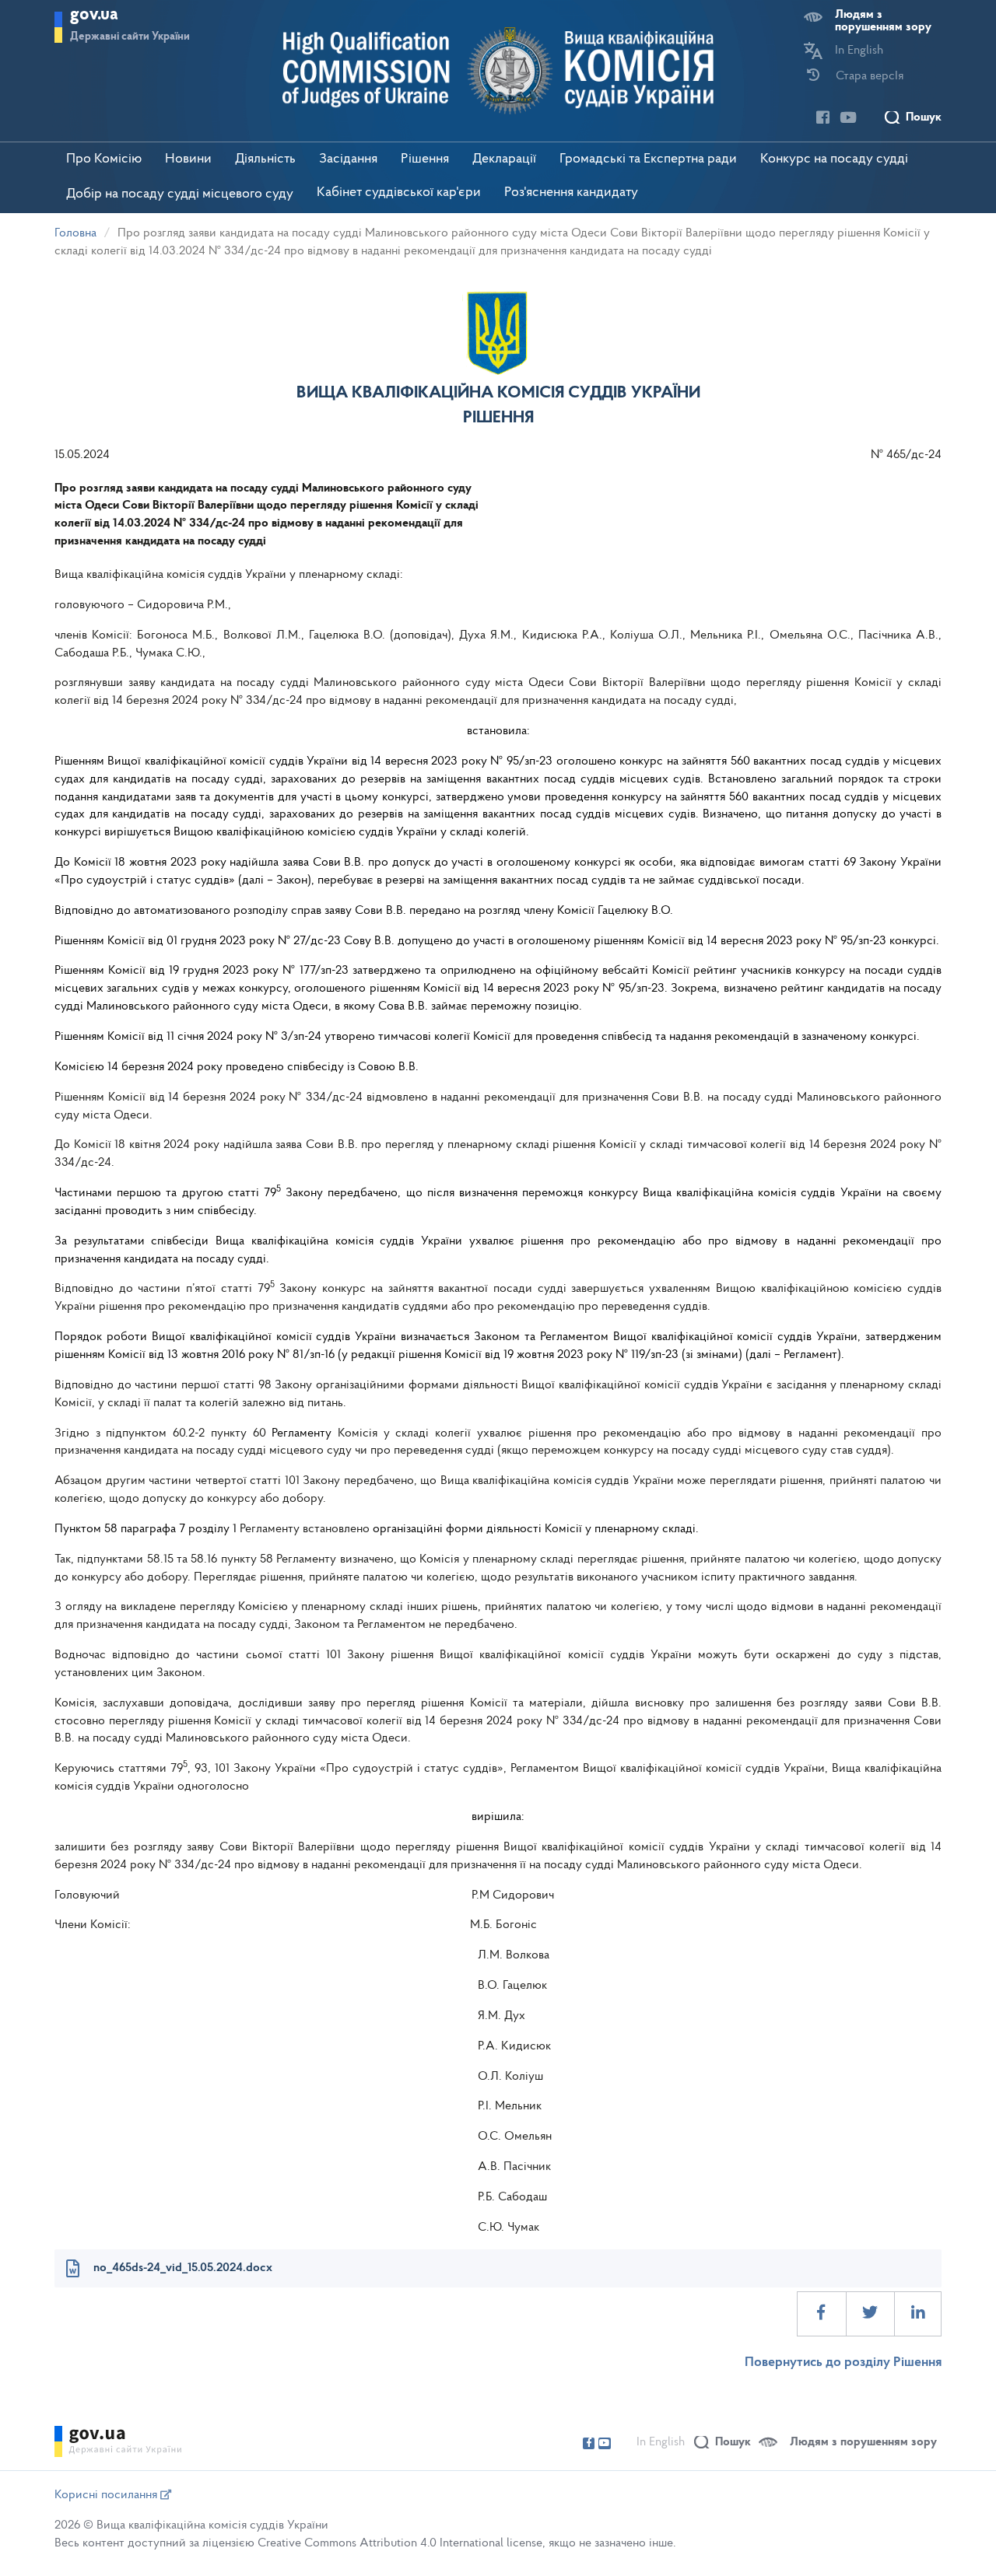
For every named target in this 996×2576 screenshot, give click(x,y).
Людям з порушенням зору (883, 21)
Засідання (348, 159)
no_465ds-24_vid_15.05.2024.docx (183, 2268)
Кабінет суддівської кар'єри (399, 193)
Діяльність (265, 159)
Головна (75, 233)
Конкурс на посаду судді (834, 159)
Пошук (924, 117)
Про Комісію (104, 159)
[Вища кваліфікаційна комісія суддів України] (498, 71)
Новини (188, 159)
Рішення (425, 159)
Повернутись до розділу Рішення (843, 2363)
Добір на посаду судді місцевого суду (180, 194)
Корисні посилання (107, 2495)
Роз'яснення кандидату (571, 193)
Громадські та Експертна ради (648, 159)
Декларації (504, 159)
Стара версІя (870, 76)
